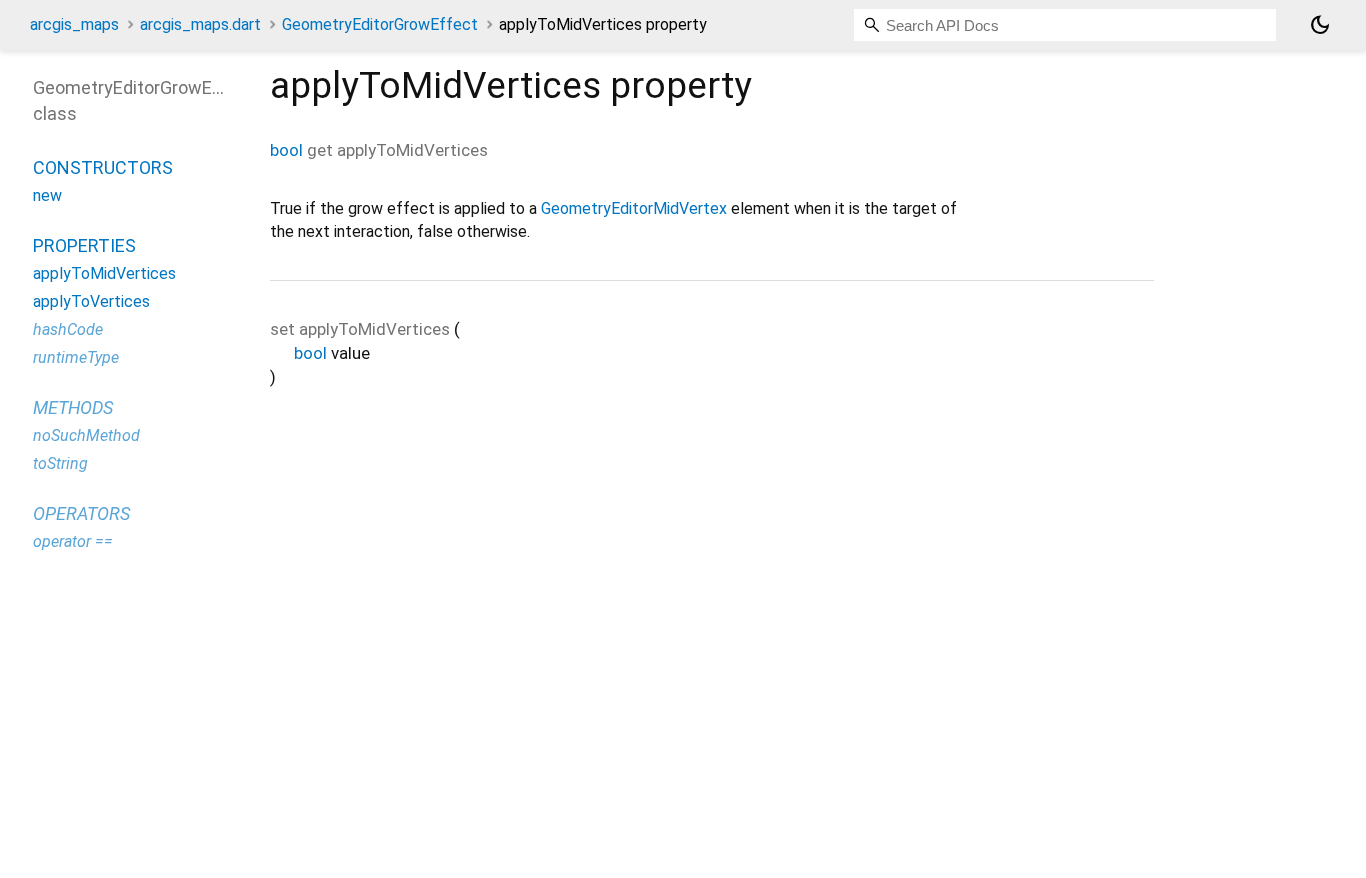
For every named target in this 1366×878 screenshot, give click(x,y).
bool (286, 150)
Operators (81, 513)
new (47, 195)
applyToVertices (91, 301)
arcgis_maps (74, 24)
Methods (73, 407)
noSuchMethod (86, 435)
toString (60, 463)
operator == (73, 541)
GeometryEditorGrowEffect (380, 24)
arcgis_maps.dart (200, 24)
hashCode (68, 329)
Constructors (103, 167)
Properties (84, 245)
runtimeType (76, 357)
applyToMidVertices (104, 273)
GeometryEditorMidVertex (634, 208)
